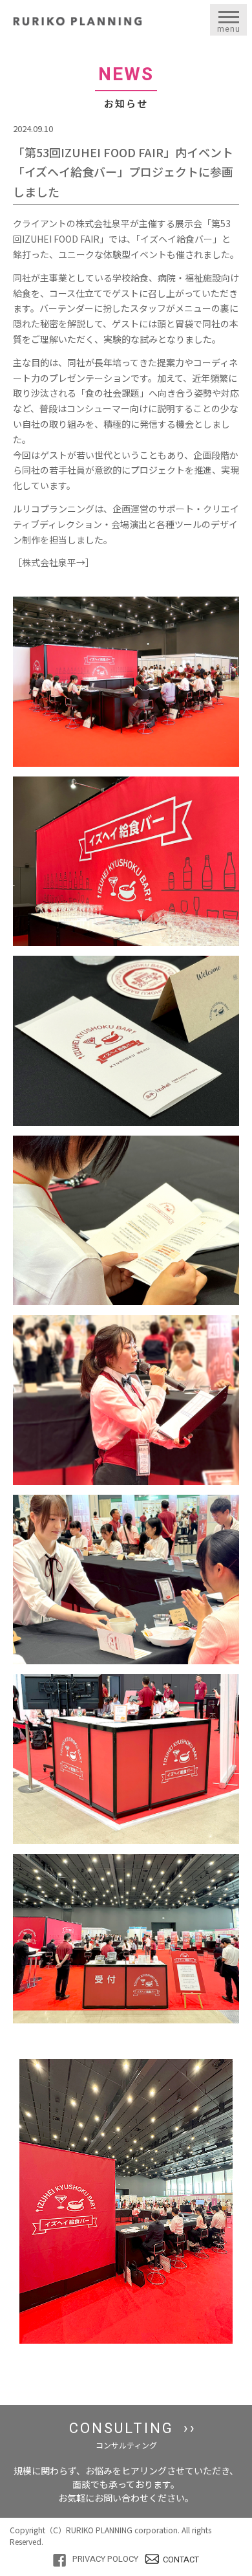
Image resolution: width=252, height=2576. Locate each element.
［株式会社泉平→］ (54, 562)
